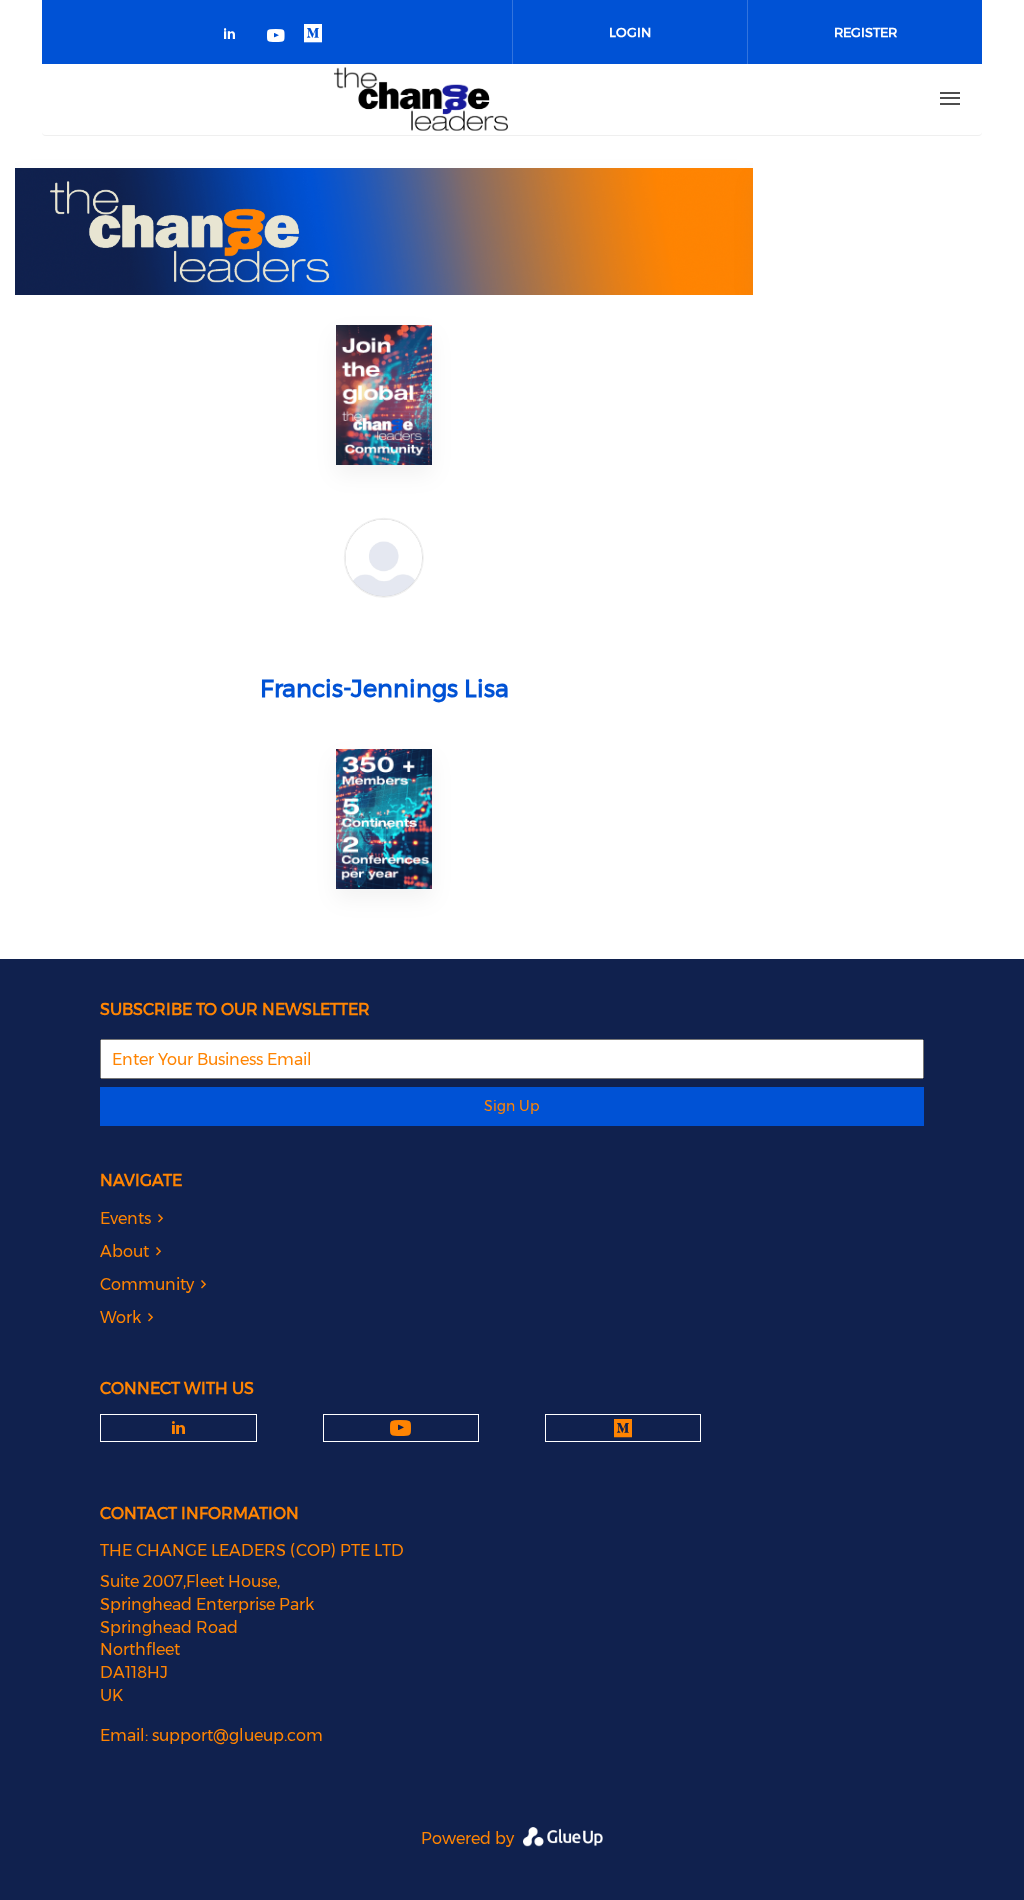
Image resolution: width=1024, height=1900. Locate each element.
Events (125, 1218)
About (124, 1251)
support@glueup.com (237, 1735)
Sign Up (511, 1106)
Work (120, 1317)
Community (147, 1284)
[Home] (421, 99)
